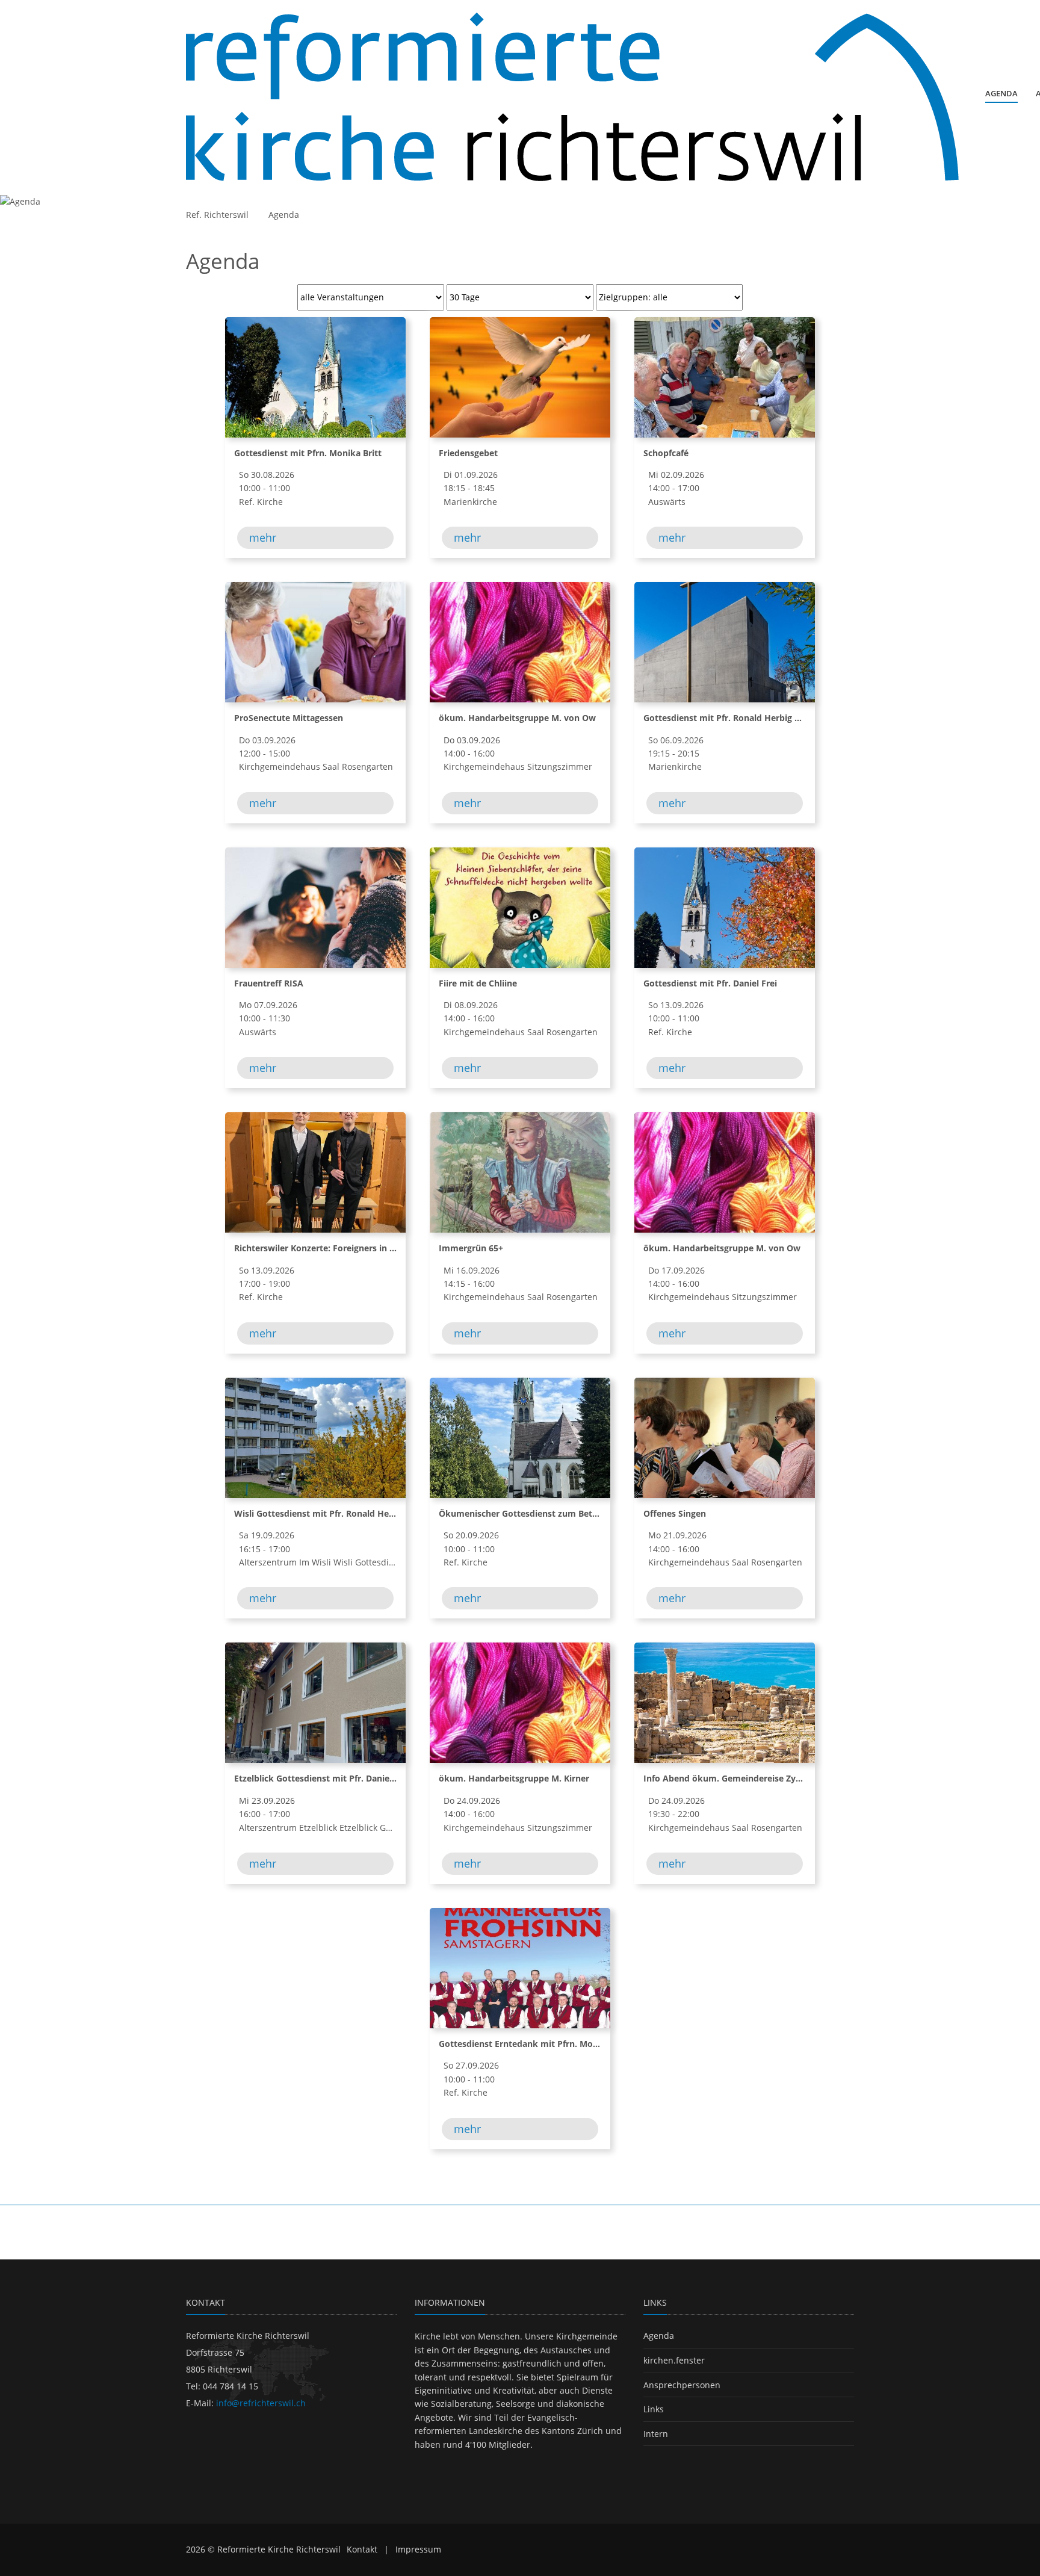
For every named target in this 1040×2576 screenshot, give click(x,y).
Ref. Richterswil (217, 215)
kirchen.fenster (674, 2360)
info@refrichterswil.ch (261, 2403)
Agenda (284, 215)
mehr (263, 537)
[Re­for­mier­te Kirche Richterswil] (572, 97)
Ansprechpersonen (682, 2385)
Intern (656, 2434)
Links (654, 2409)
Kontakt (362, 2549)
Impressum (418, 2549)
